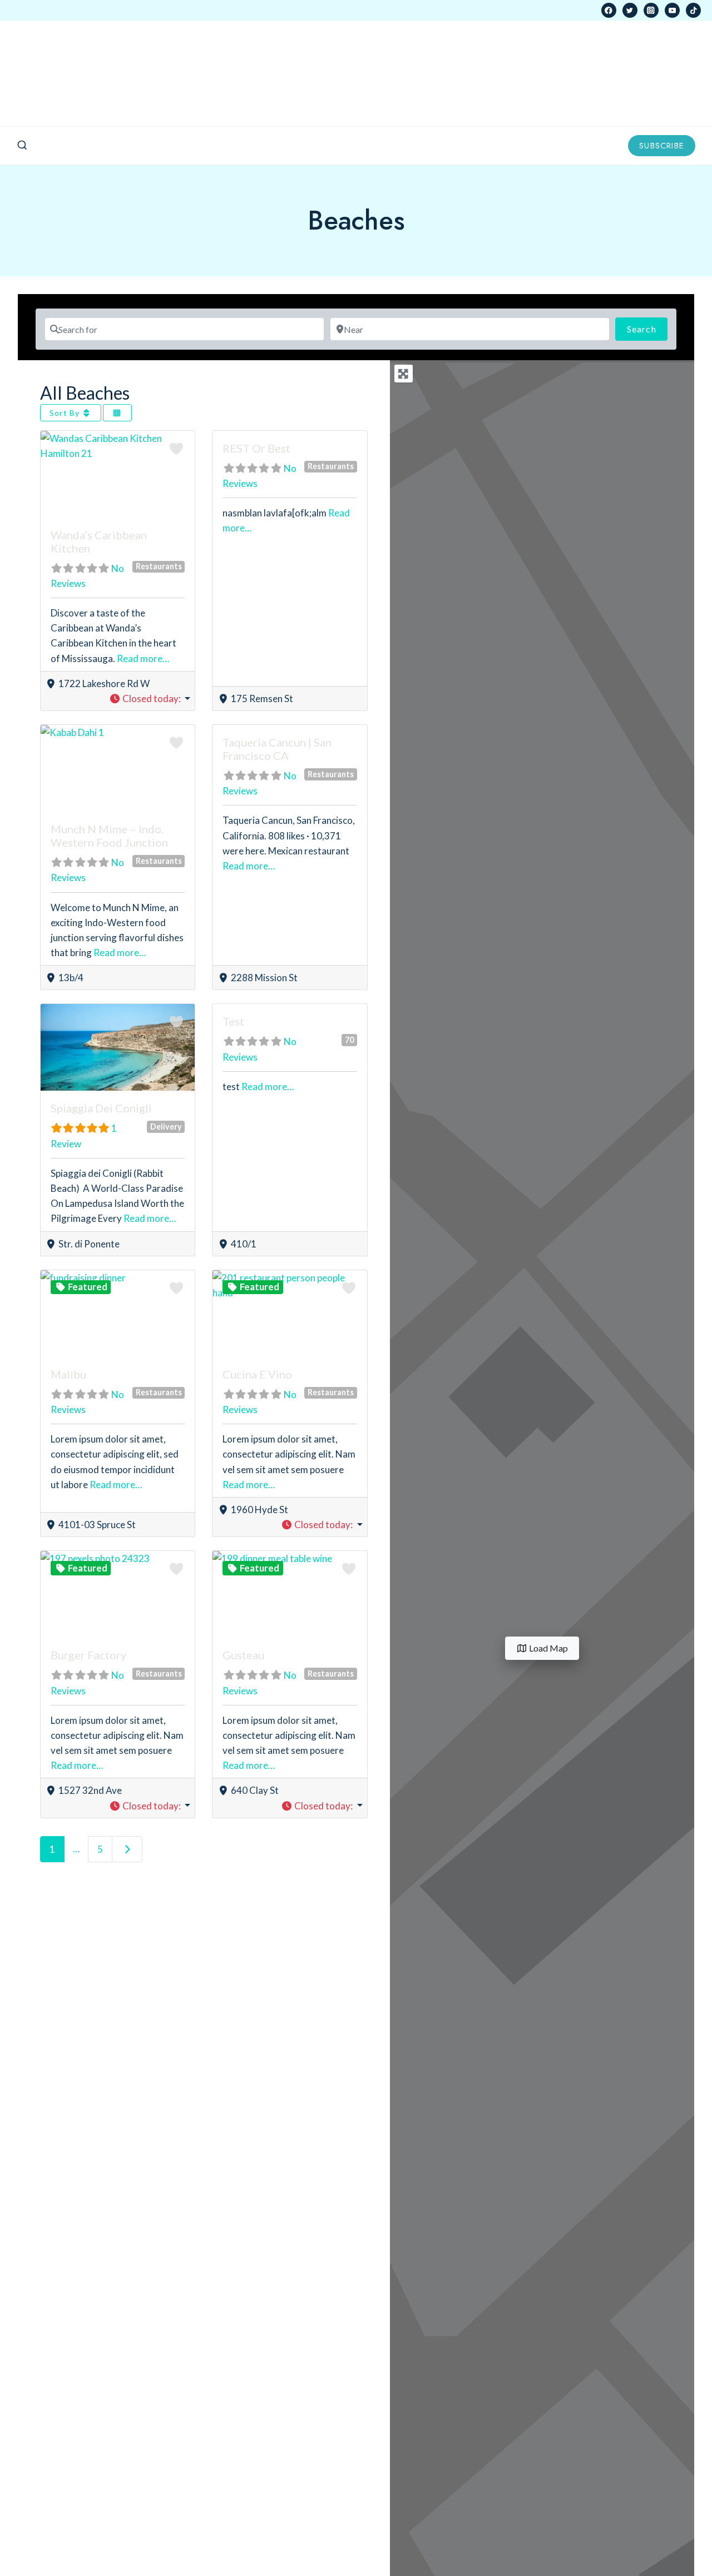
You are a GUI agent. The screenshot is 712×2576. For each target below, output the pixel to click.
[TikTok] (693, 10)
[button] (150, 698)
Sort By (66, 413)
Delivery (166, 1127)
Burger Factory (88, 1655)
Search (647, 329)
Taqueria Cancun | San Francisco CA (277, 749)
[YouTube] (672, 10)
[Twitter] (630, 10)
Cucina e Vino (257, 1374)
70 (349, 1040)
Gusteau (243, 1655)
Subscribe (662, 146)
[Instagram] (651, 10)
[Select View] (117, 413)
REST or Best (256, 448)
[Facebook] (609, 10)
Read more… (143, 658)
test (233, 1021)
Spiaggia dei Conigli (101, 1108)
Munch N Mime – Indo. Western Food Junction (109, 836)
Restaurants (159, 566)
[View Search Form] (22, 146)
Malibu (68, 1374)
